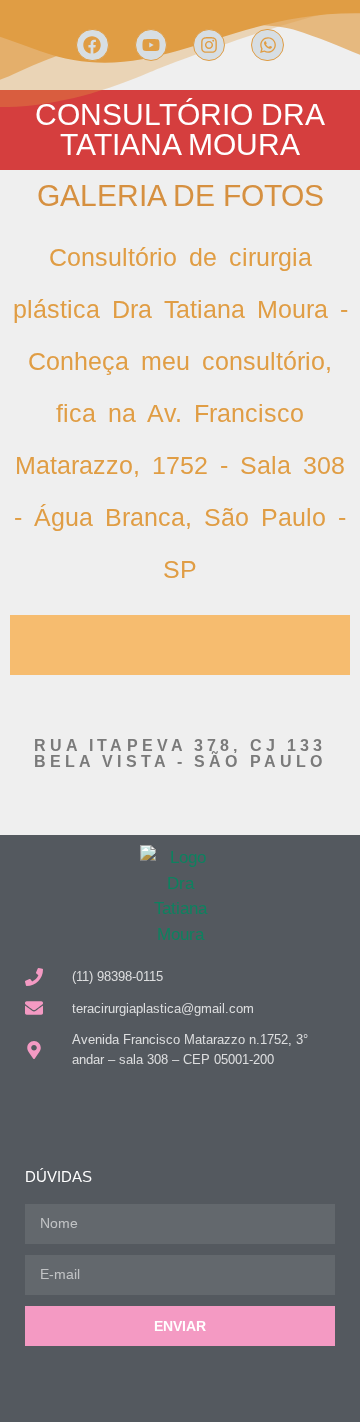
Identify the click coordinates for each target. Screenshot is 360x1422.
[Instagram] (209, 45)
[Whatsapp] (267, 45)
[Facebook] (92, 45)
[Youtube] (151, 45)
